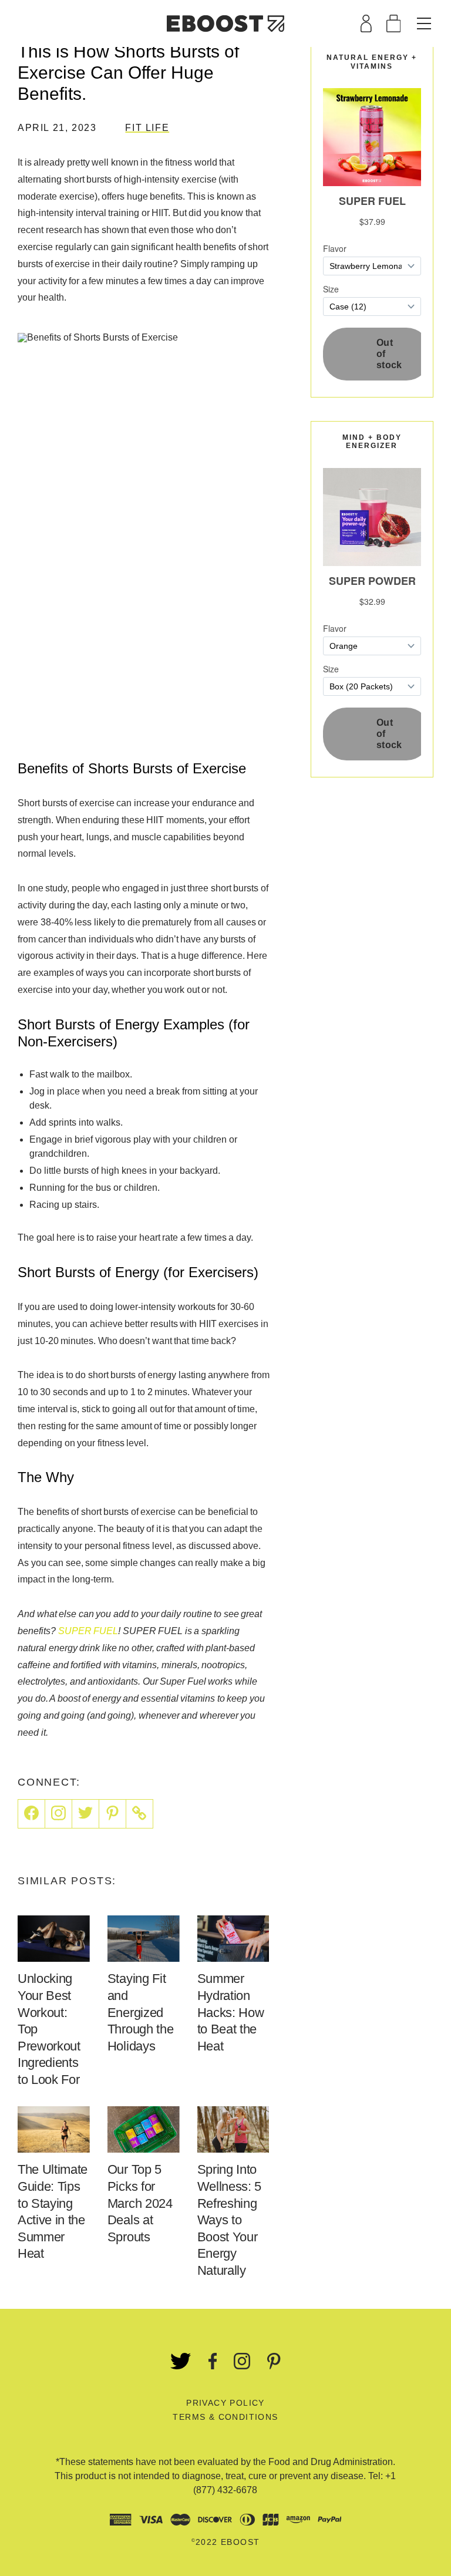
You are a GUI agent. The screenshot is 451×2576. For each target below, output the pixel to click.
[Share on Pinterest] (113, 1814)
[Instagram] (59, 1814)
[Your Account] (366, 23)
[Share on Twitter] (86, 1814)
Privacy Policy (225, 2403)
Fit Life (147, 128)
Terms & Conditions (225, 2417)
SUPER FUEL (88, 1631)
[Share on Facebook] (31, 1814)
